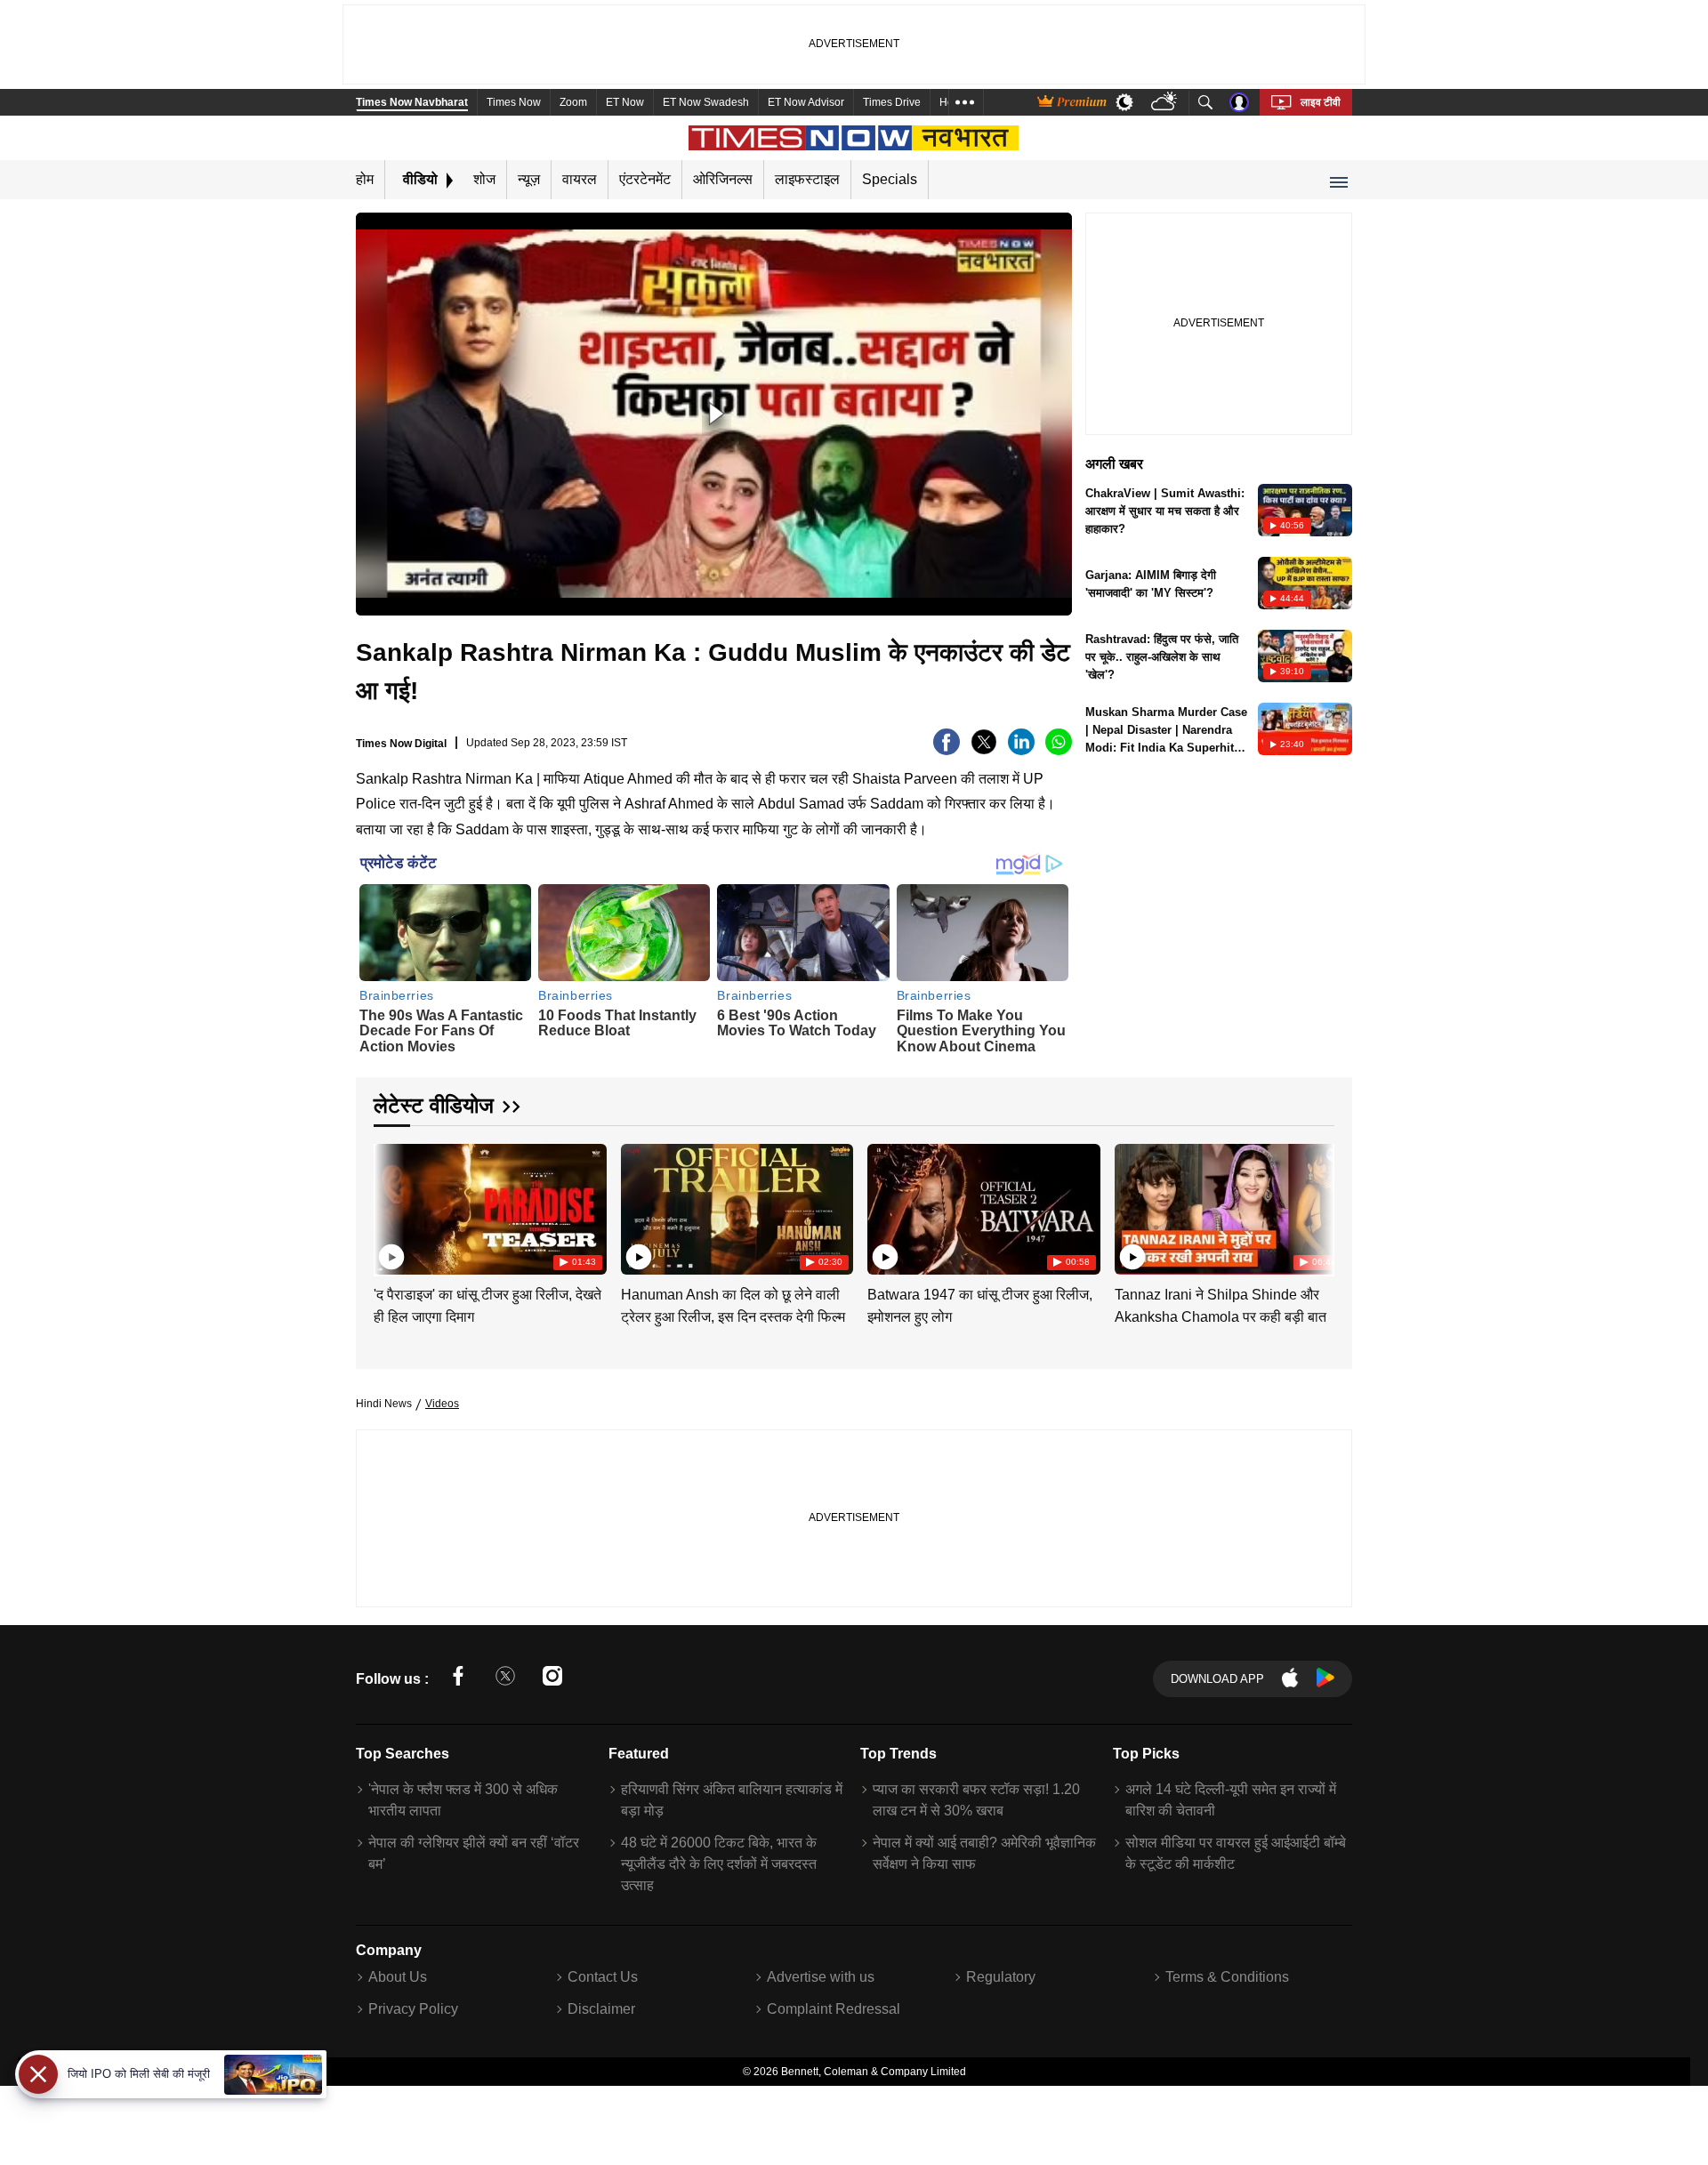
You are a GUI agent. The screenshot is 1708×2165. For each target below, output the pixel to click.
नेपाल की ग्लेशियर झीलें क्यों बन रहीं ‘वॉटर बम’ (474, 1853)
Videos (442, 1404)
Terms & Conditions (1227, 1977)
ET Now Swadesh (706, 102)
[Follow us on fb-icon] (458, 1679)
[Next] (1317, 1206)
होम (365, 179)
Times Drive (892, 102)
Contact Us (603, 1977)
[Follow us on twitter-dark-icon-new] (505, 1679)
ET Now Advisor (806, 102)
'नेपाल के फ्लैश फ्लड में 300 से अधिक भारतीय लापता (463, 1800)
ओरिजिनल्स (723, 179)
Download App (1217, 1679)
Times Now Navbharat (412, 102)
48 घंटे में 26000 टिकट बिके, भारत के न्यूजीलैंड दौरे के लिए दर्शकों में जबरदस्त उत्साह (719, 1864)
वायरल (580, 179)
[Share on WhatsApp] (1059, 750)
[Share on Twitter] (984, 750)
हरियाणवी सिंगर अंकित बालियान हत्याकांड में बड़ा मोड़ (732, 1800)
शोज (484, 179)
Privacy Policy (413, 2009)
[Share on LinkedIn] (1021, 750)
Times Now (514, 102)
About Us (398, 1977)
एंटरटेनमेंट (645, 179)
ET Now (625, 102)
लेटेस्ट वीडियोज (434, 1105)
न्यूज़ (529, 179)
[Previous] (389, 1206)
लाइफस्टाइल (807, 179)
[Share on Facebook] (947, 750)
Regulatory (1001, 1977)
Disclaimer (601, 2009)
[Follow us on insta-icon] (552, 1679)
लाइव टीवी (1321, 102)
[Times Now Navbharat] (854, 138)
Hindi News (384, 1404)
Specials (890, 179)
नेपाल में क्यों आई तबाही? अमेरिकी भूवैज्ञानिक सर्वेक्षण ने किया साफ (984, 1853)
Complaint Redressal (834, 2009)
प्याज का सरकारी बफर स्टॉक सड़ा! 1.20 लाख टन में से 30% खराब (976, 1800)
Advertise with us (821, 1977)
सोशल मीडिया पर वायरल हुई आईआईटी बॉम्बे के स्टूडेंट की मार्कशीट (1236, 1853)
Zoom (573, 102)
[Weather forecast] (1166, 103)
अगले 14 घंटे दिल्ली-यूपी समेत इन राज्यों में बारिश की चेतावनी (1231, 1800)
